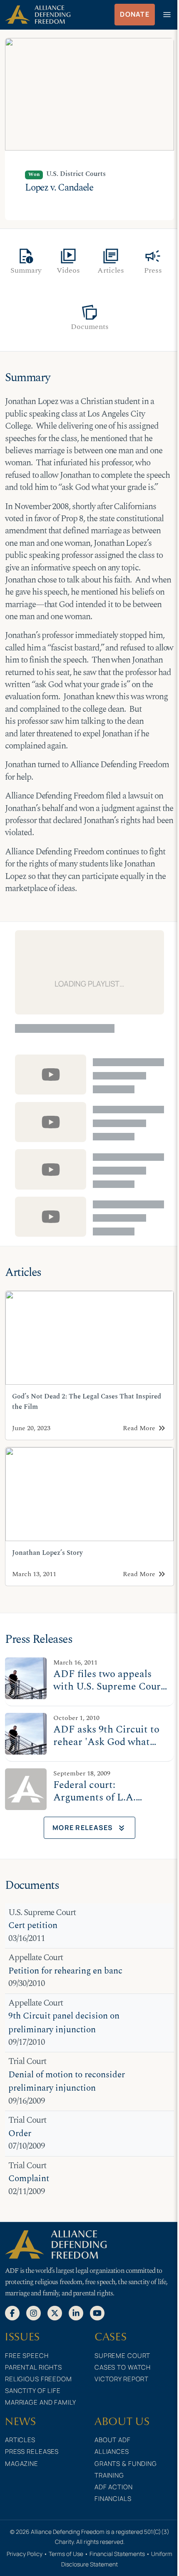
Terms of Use (66, 2554)
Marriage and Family (41, 2402)
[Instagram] (34, 2312)
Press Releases (32, 2452)
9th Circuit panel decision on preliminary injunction (64, 2023)
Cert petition (33, 1926)
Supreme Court (122, 2356)
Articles (20, 2440)
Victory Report (122, 2379)
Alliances (112, 2452)
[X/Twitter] (55, 2312)
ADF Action (114, 2487)
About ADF (113, 2440)
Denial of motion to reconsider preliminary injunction (67, 2082)
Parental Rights (34, 2367)
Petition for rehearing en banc (65, 1971)
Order (20, 2134)
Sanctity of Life (33, 2391)
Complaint (29, 2179)
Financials (113, 2499)
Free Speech (27, 2356)
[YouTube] (97, 2312)
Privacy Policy (25, 2554)
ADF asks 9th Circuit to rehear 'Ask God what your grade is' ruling (106, 1742)
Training (109, 2475)
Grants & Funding (126, 2464)
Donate (135, 14)
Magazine (22, 2464)
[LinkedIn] (76, 2312)
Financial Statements (117, 2554)
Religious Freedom (39, 2379)
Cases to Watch (123, 2367)
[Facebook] (12, 2312)
